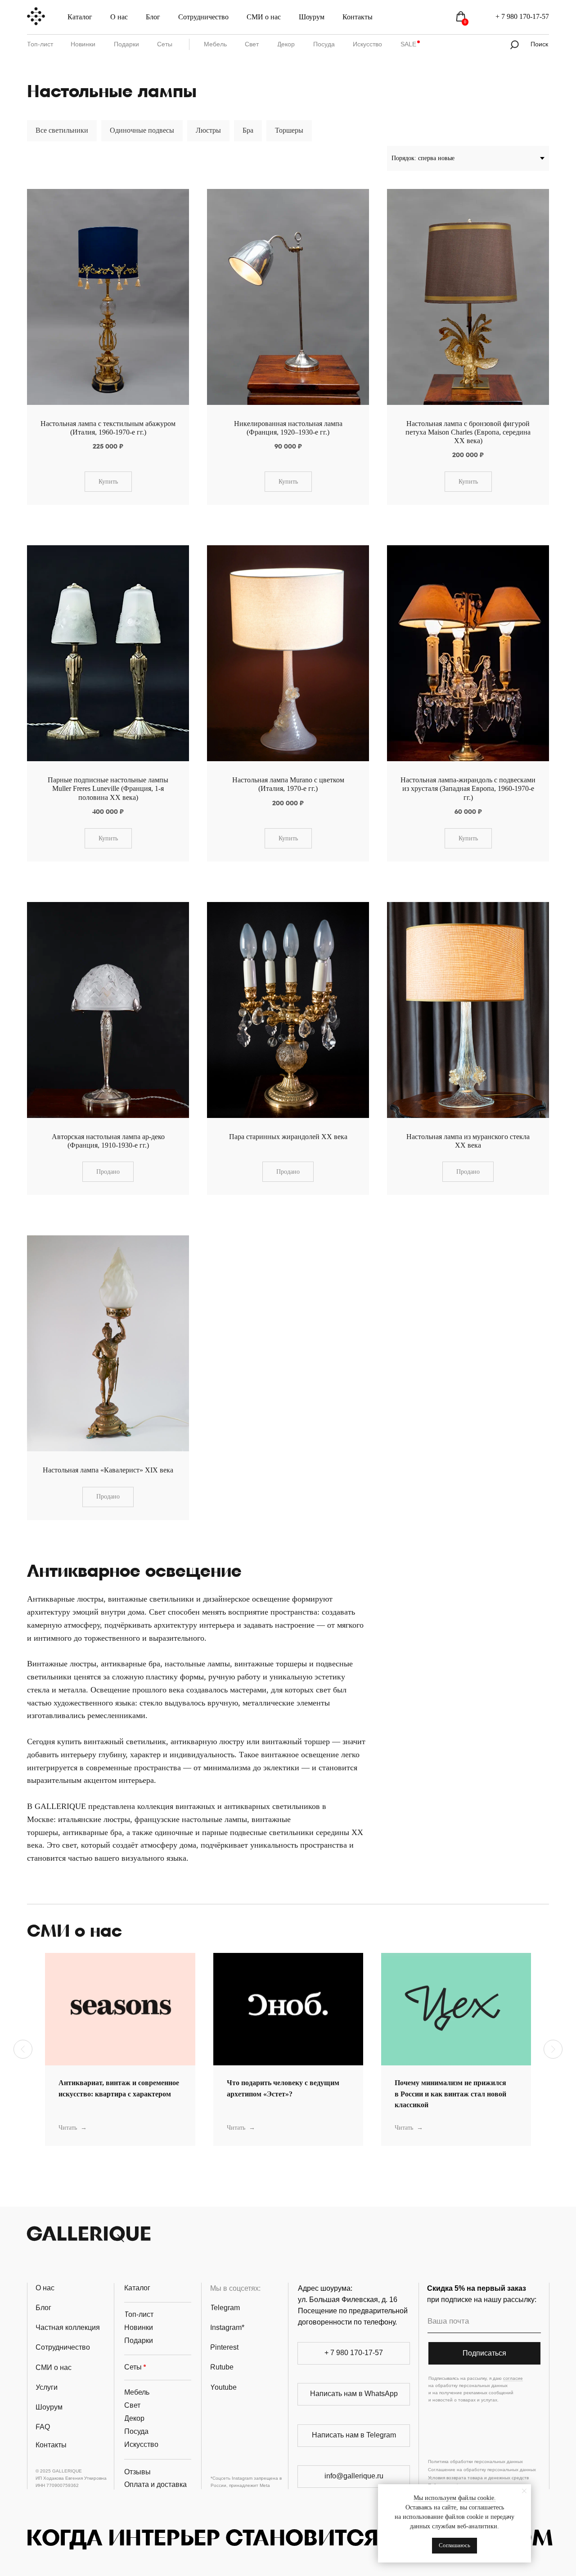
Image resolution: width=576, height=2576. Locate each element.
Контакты (358, 17)
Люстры (208, 130)
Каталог (80, 17)
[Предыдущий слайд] (23, 2049)
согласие (513, 2378)
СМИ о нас (264, 17)
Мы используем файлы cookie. (455, 2498)
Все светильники (62, 130)
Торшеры (289, 130)
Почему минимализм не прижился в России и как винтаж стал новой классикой (450, 2094)
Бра (248, 130)
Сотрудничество (203, 17)
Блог (153, 17)
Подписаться (484, 2353)
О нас (119, 17)
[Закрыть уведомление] (524, 2491)
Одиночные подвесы (142, 130)
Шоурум (312, 17)
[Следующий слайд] (553, 2049)
